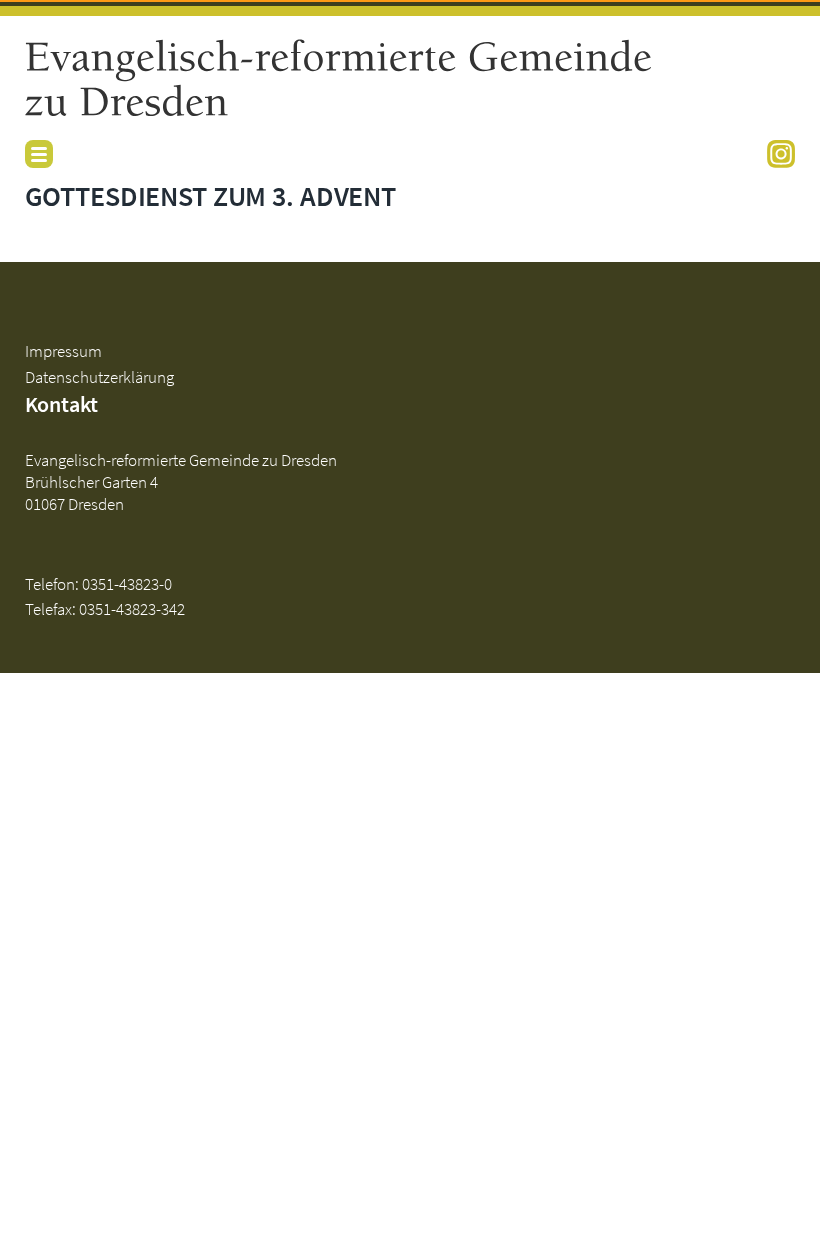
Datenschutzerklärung (99, 377)
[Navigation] (39, 154)
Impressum (63, 351)
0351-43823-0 (127, 584)
